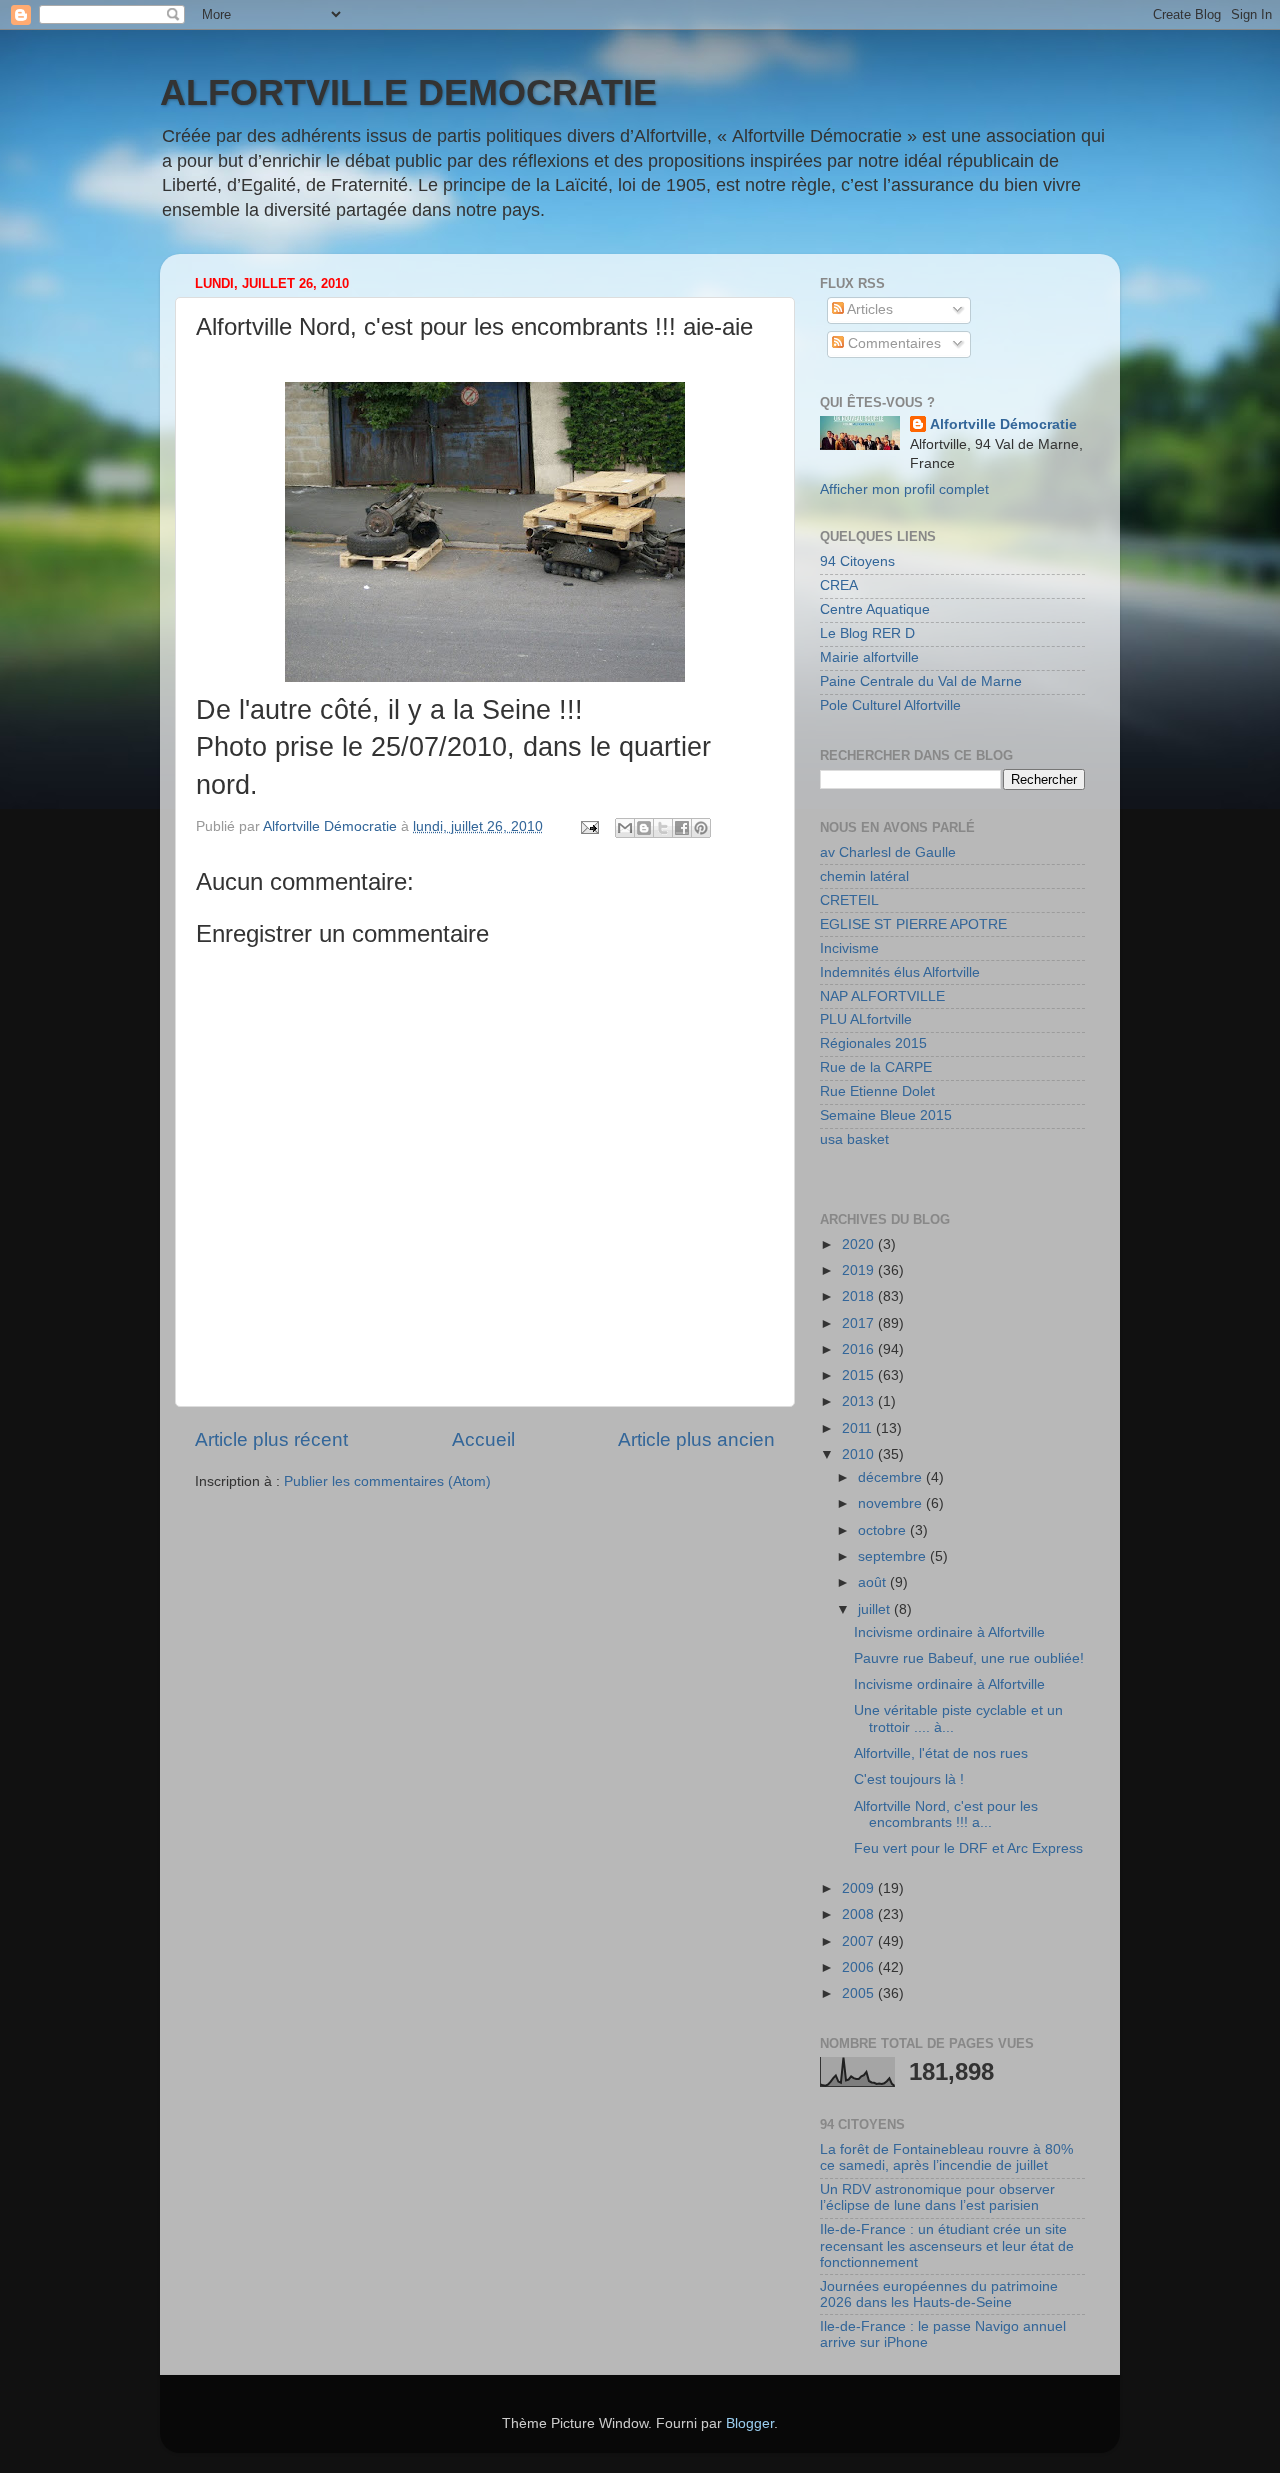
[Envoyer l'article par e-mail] (588, 826)
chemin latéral (864, 876)
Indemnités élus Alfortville (900, 972)
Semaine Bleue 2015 (886, 1115)
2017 (860, 1323)
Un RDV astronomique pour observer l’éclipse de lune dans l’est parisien (937, 2197)
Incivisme (849, 948)
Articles (868, 309)
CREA (839, 585)
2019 (860, 1270)
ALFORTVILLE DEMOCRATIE (408, 92)
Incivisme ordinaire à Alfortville (949, 1632)
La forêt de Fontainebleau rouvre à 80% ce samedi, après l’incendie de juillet (946, 2157)
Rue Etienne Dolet (877, 1091)
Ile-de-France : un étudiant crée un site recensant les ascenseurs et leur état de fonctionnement (947, 2245)
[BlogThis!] (644, 828)
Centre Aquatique (875, 609)
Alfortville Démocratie (1003, 424)
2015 (860, 1375)
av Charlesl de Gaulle (888, 852)
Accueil (483, 1439)
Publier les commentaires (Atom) (387, 1481)
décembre (892, 1477)
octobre (884, 1530)
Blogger (750, 2423)
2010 (860, 1454)
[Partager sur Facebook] (682, 828)
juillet (876, 1609)
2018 (860, 1296)
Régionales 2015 (873, 1043)
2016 (860, 1349)
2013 (860, 1401)
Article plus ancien (696, 1439)
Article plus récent (271, 1439)
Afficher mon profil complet (904, 489)
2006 (860, 1967)
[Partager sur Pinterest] (701, 828)
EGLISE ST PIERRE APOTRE (913, 924)
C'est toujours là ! (909, 1779)
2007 (860, 1941)
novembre (892, 1503)
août (874, 1582)
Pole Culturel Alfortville (890, 705)
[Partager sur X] (663, 828)
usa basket (854, 1139)
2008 (860, 1914)
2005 (860, 1993)
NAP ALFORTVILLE (882, 996)
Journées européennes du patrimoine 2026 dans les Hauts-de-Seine (939, 2294)
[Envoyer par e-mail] (625, 828)
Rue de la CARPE (876, 1067)
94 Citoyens (857, 561)
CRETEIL (849, 900)
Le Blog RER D (867, 633)
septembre (894, 1556)
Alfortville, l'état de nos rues (941, 1753)
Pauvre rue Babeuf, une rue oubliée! (969, 1658)
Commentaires (892, 343)
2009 (860, 1888)
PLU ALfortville (866, 1019)
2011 (859, 1428)
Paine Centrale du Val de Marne (921, 681)
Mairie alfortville (869, 657)
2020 (860, 1244)
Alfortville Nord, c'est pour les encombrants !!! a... (946, 1814)
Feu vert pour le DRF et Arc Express (968, 1848)
